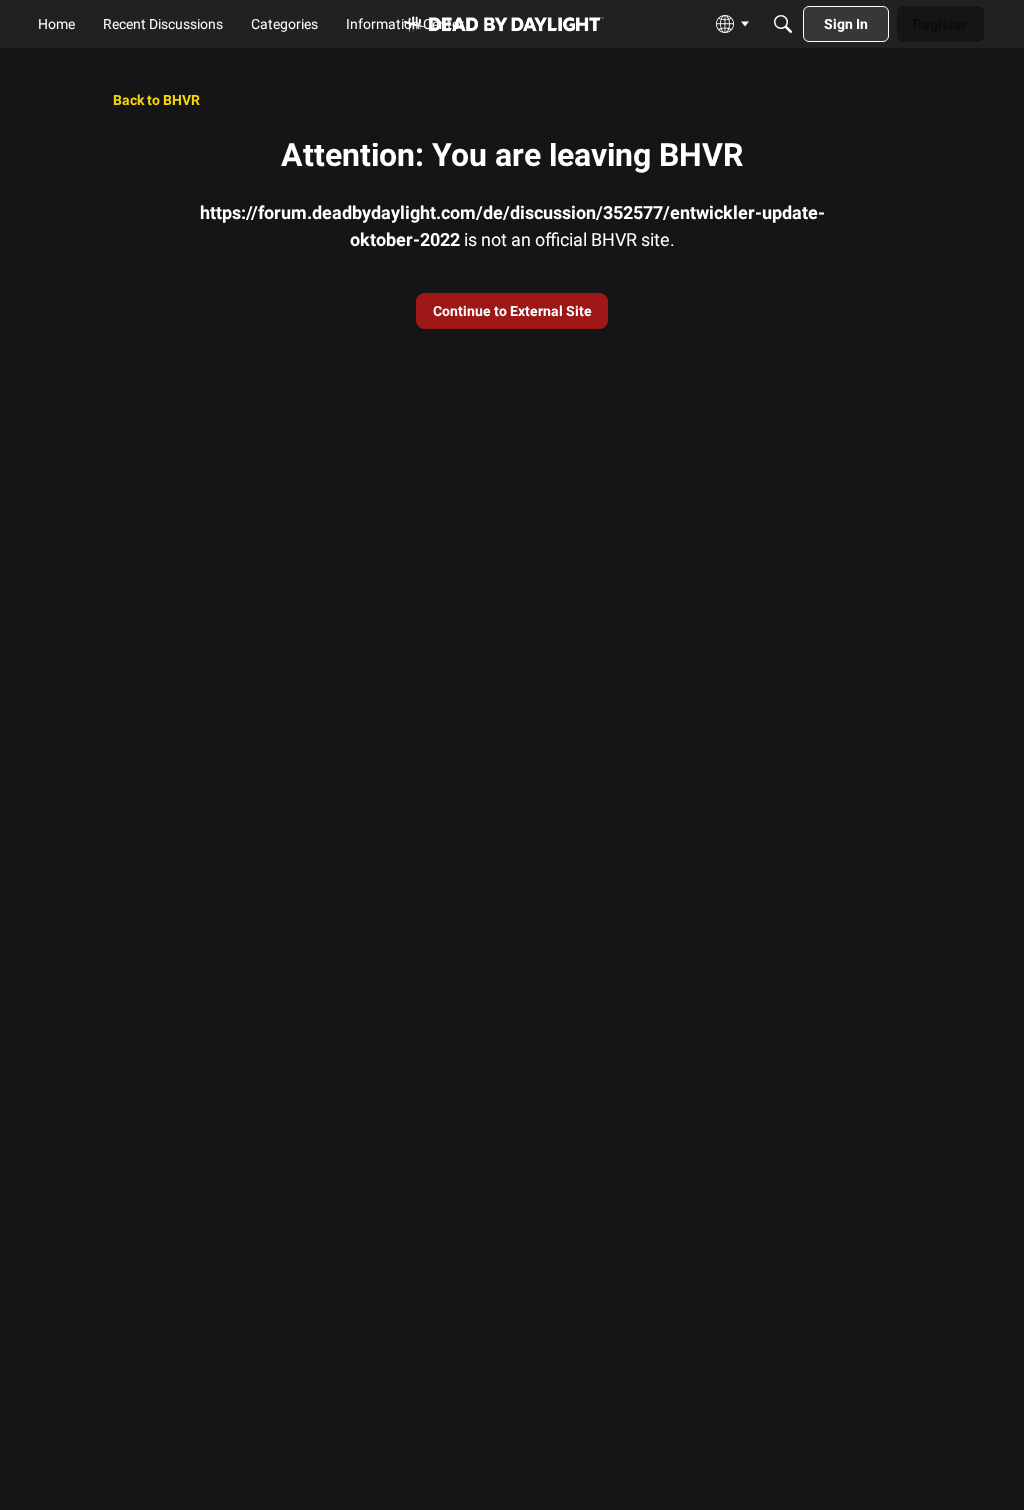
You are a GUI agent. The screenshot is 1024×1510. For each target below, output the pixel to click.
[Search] (783, 24)
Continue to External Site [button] (512, 311)
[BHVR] (504, 24)
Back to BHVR (156, 100)
